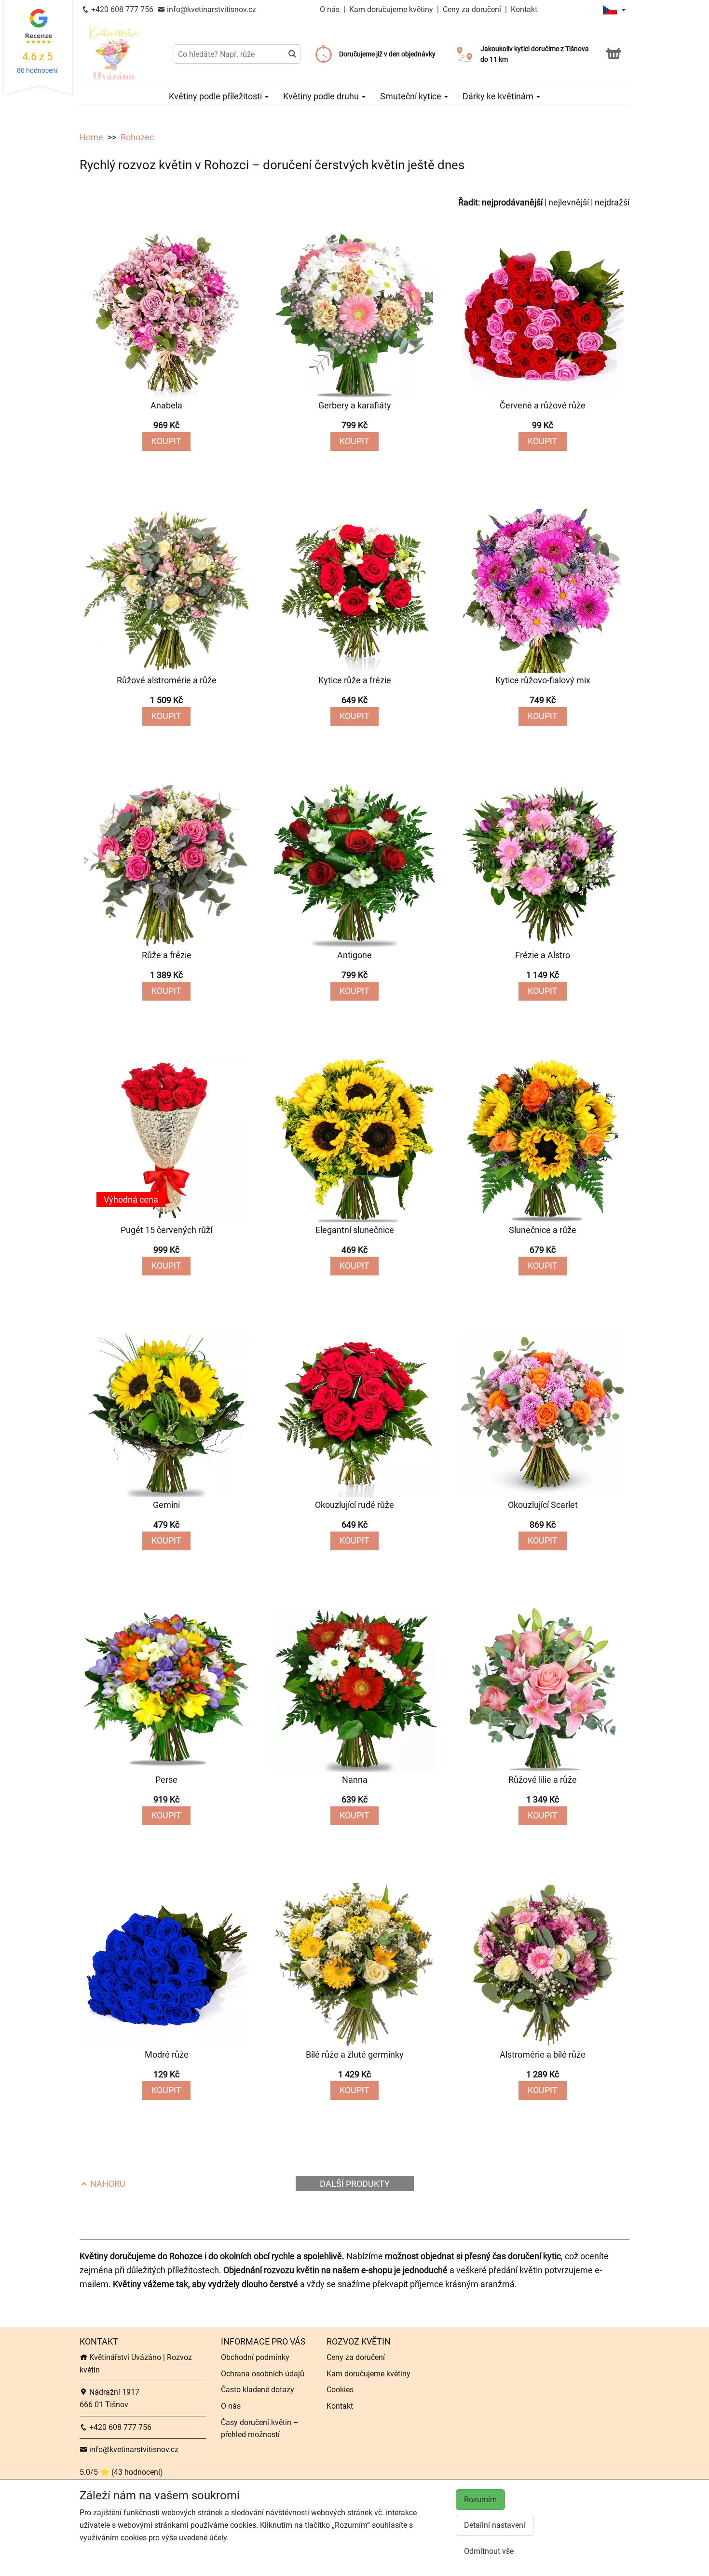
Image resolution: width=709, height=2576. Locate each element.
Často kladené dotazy (258, 2390)
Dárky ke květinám (499, 96)
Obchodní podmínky (255, 2357)
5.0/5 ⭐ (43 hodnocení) (121, 2472)
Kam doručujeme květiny (391, 9)
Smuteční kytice (412, 96)
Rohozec (137, 137)
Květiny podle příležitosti (216, 96)
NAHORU (107, 2184)
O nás (331, 9)
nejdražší (612, 202)
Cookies (340, 2390)
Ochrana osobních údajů (263, 2374)
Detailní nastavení (495, 2525)
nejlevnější (569, 202)
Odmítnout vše (489, 2551)
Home (91, 137)
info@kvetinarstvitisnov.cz (211, 9)
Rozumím (480, 2500)
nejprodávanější (512, 202)
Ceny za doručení (472, 9)
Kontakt (524, 9)
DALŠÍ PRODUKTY (355, 2184)
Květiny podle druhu (322, 96)
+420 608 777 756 (121, 9)
